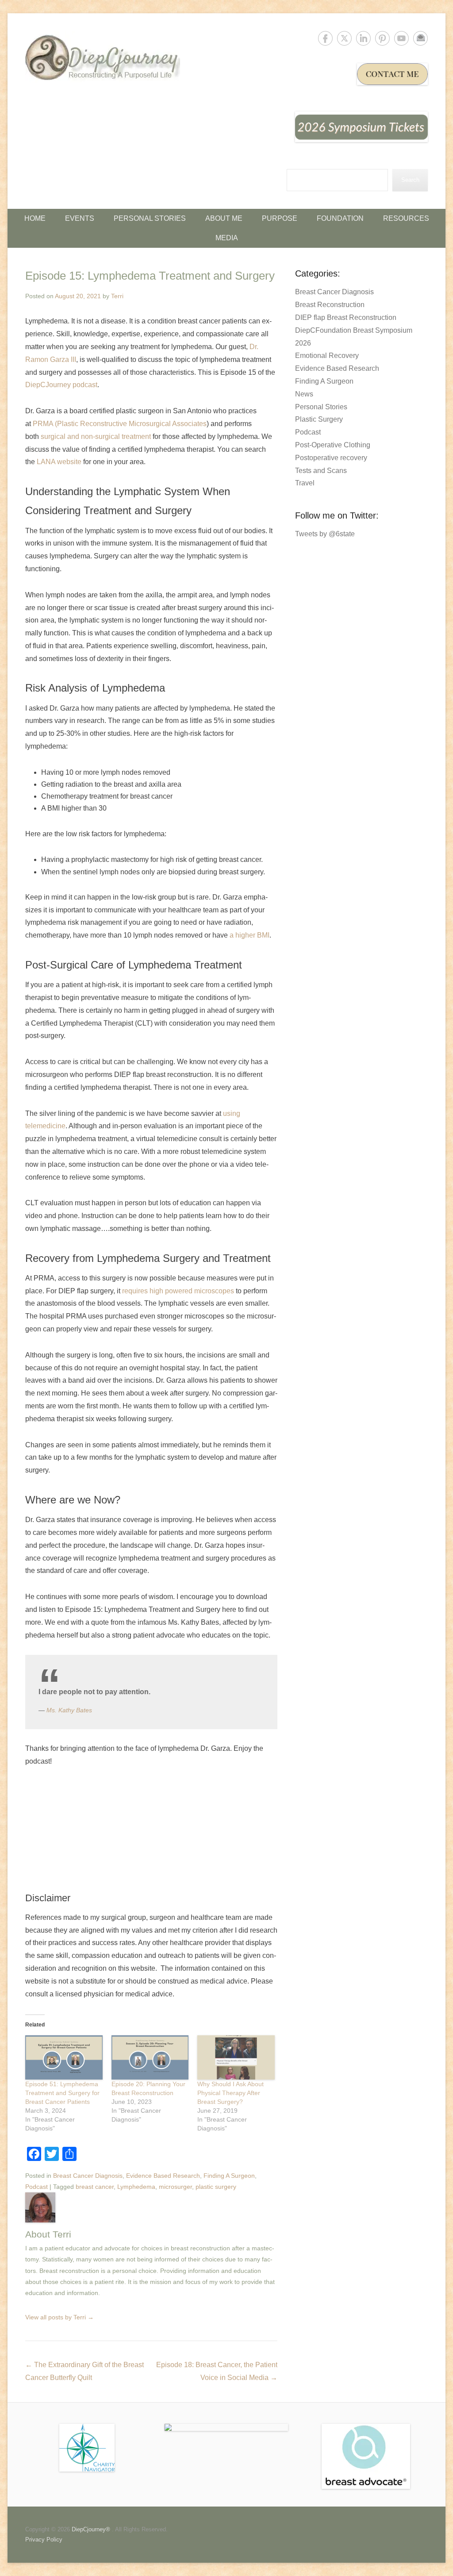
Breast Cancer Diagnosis (88, 2176)
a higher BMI (250, 935)
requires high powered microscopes (178, 1291)
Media (227, 238)
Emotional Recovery (327, 356)
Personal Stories (150, 218)
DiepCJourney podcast (61, 385)
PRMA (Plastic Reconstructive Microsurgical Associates (120, 424)
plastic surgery (216, 2187)
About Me (224, 218)
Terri (117, 296)
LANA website (59, 462)
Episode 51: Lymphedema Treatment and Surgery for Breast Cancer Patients (62, 2093)
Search (410, 180)
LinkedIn (363, 38)
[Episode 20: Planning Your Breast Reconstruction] (150, 2057)
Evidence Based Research (163, 2176)
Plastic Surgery (319, 419)
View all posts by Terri (60, 2317)
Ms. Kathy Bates (69, 1710)
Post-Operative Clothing (333, 445)
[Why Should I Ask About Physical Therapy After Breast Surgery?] (236, 2057)
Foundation (340, 218)
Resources (406, 218)
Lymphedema (136, 2187)
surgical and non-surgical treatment (96, 436)
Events (80, 218)
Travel (305, 483)
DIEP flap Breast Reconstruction (346, 317)
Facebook (325, 38)
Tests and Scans (321, 471)
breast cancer (95, 2187)
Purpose (280, 218)
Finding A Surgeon (229, 2176)
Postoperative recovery (331, 458)
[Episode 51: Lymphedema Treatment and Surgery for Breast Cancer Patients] (64, 2057)
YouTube (401, 38)
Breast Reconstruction (330, 305)
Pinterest (382, 38)
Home (35, 218)
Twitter (344, 38)
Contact (420, 38)
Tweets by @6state (325, 534)
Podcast (36, 2187)
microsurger (175, 2187)
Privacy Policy (44, 2539)
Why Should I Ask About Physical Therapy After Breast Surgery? (230, 2093)
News (304, 394)
